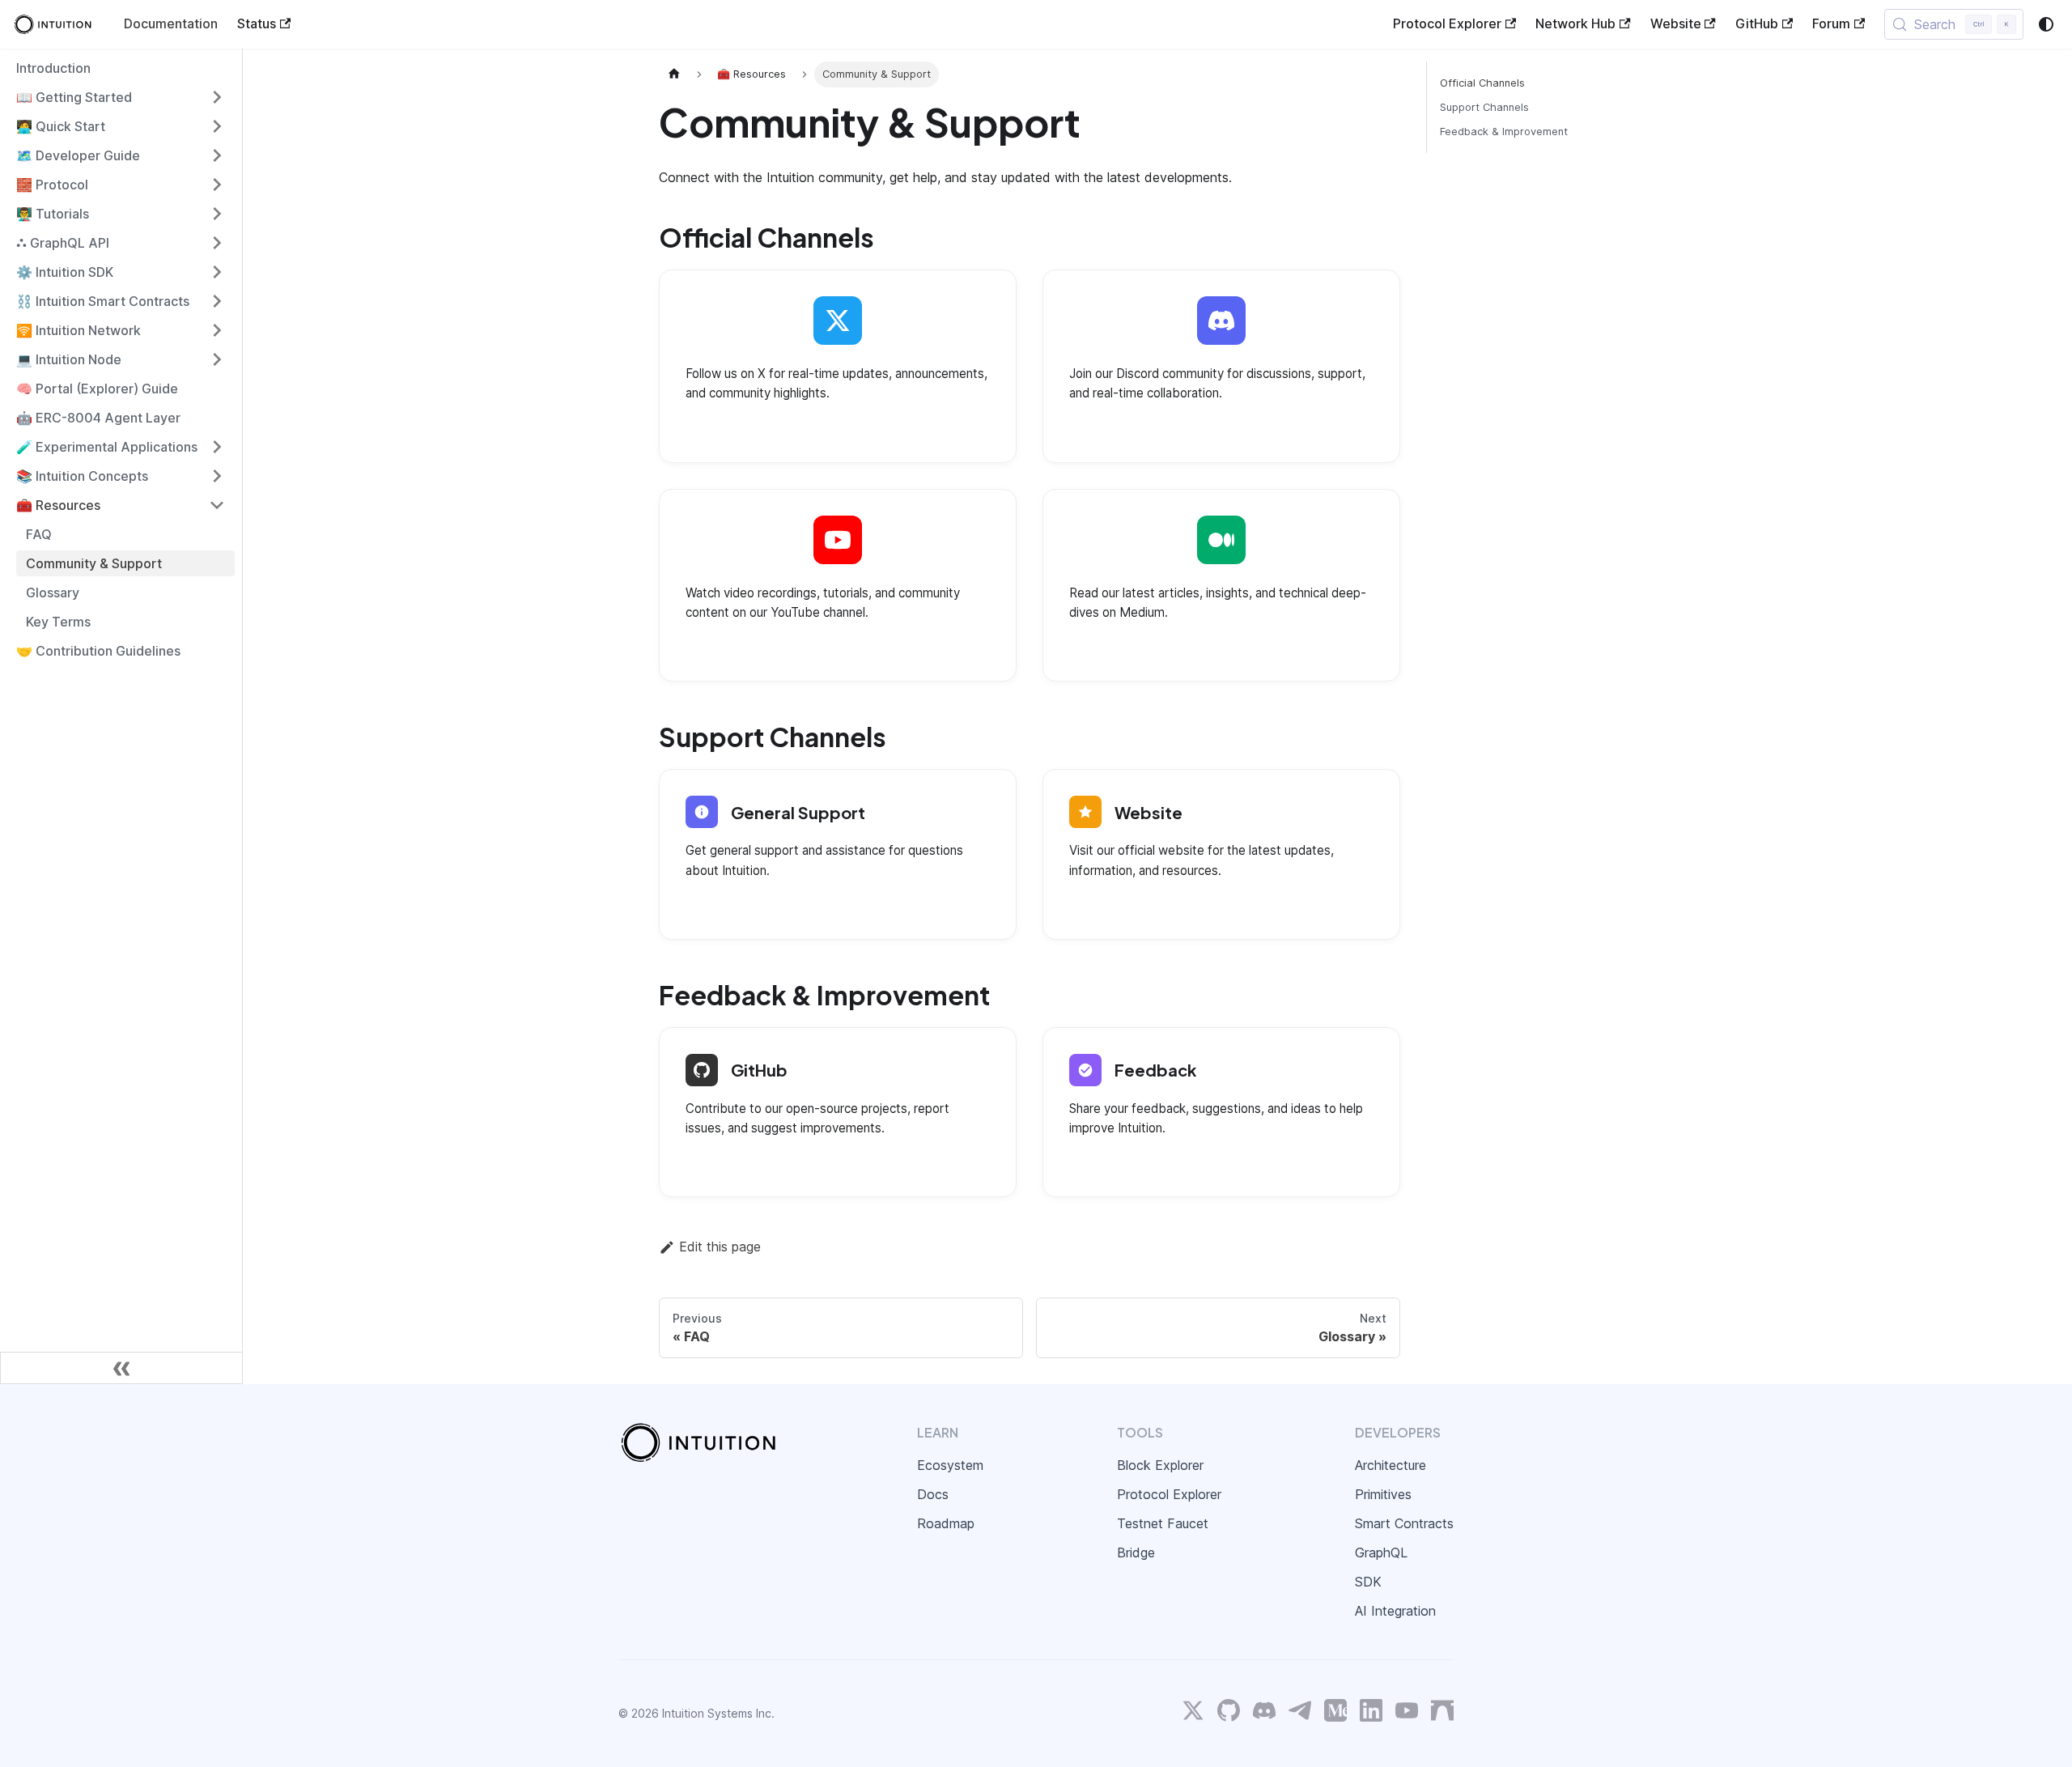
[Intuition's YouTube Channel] (1407, 1714)
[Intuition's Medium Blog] (1335, 1714)
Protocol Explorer (1447, 23)
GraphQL (1381, 1552)
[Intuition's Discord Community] (1264, 1714)
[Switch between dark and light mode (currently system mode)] (2046, 24)
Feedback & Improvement (1504, 132)
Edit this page (720, 1247)
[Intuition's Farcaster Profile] (1442, 1714)
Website (1676, 23)
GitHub (1757, 23)
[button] (121, 97)
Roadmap (946, 1523)
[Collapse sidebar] (121, 1368)
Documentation (171, 23)
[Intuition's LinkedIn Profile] (1371, 1714)
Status (257, 23)
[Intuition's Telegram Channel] (1300, 1714)
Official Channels (1482, 83)
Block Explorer (1160, 1465)
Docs (933, 1494)
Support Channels (1484, 107)
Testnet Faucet (1163, 1523)
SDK (1368, 1582)
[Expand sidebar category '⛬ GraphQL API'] (217, 243)
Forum (1831, 23)
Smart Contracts (1404, 1523)
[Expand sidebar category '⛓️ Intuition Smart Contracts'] (217, 301)
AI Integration (1395, 1611)
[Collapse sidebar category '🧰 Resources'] (217, 505)
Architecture (1391, 1465)
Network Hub (1575, 23)
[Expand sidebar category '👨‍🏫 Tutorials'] (217, 214)
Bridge (1136, 1552)
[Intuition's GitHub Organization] (1229, 1714)
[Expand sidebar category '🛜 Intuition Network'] (217, 330)
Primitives (1383, 1494)
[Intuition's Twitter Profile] (1193, 1714)
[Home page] (674, 74)
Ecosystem (950, 1465)
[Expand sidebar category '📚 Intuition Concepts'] (217, 476)
